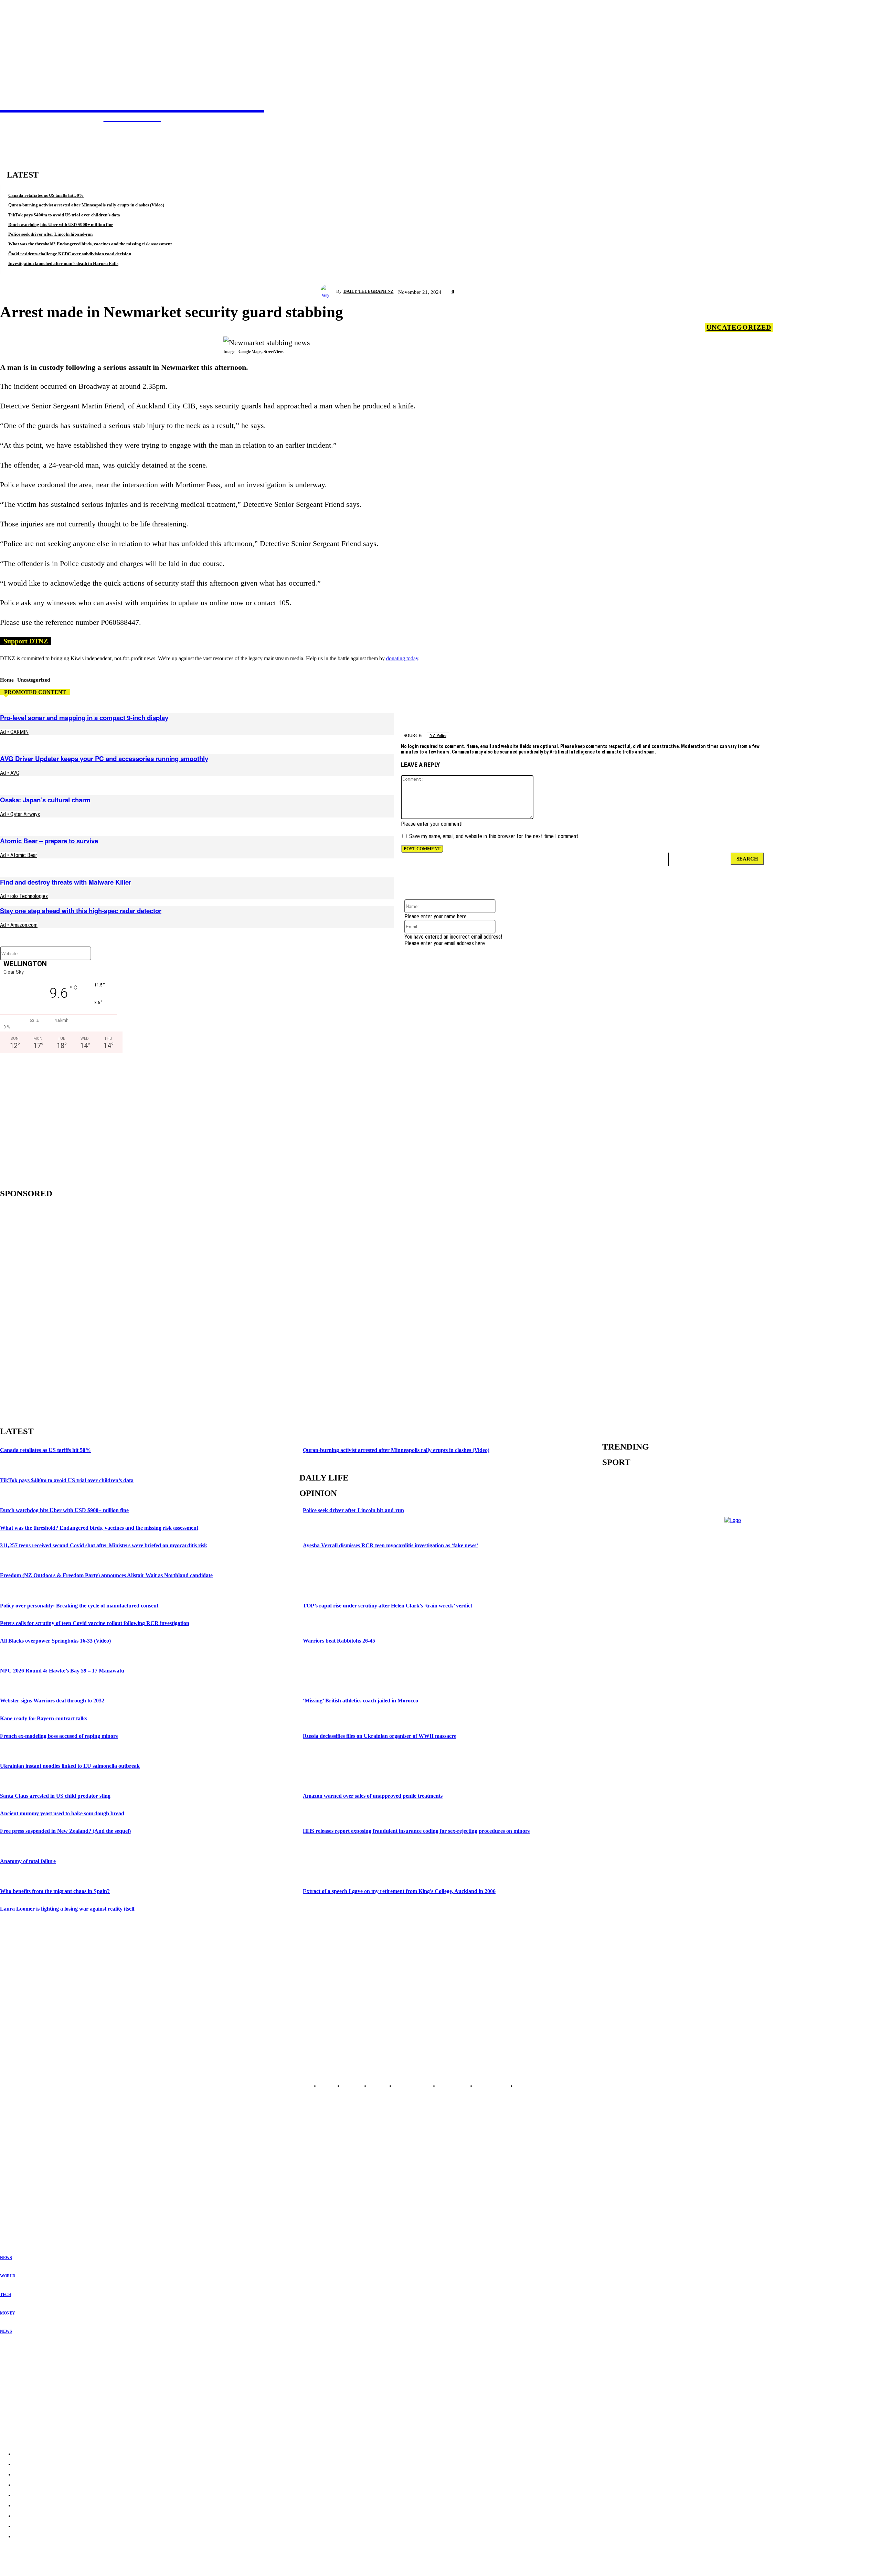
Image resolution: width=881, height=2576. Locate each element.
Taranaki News (14, 2179)
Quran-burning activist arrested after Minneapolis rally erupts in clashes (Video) (86, 205)
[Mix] (716, 714)
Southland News (16, 2212)
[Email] (544, 714)
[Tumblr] (692, 714)
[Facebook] (519, 714)
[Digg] (740, 714)
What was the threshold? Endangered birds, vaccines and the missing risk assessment (90, 244)
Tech (6, 2295)
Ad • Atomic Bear (19, 855)
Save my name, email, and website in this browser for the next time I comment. (494, 836)
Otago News (12, 2206)
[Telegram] (470, 714)
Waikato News (14, 2168)
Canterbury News (17, 2201)
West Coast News (17, 2195)
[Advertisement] (59, 1119)
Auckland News (15, 2157)
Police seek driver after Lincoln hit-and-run (50, 234)
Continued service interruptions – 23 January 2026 (55, 2391)
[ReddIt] (569, 714)
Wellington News (17, 2184)
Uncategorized (739, 327)
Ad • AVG (10, 773)
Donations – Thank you (26, 2418)
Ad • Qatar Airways (20, 814)
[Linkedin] (617, 714)
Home (7, 680)
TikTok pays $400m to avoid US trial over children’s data (64, 215)
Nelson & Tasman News (23, 2190)
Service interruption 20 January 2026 (40, 2404)
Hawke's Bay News (19, 2173)
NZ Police (438, 736)
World (8, 2276)
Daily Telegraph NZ (369, 291)
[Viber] (789, 714)
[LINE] (765, 714)
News (6, 2258)
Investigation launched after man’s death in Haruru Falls (63, 263)
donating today (402, 658)
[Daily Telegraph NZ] (328, 291)
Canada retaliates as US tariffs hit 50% (46, 195)
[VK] (593, 714)
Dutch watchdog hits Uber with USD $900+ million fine (61, 225)
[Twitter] (495, 714)
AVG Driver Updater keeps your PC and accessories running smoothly (104, 758)
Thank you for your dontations (33, 2364)
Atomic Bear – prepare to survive (49, 841)
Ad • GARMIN (14, 732)
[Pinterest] (642, 714)
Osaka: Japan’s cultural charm (45, 800)
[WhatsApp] (667, 714)
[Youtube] (41, 2070)
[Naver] (814, 714)
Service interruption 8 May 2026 (35, 2377)
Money (8, 2313)
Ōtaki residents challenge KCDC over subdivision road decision (70, 254)
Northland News (16, 2151)
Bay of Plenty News (19, 2162)
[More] (839, 714)
